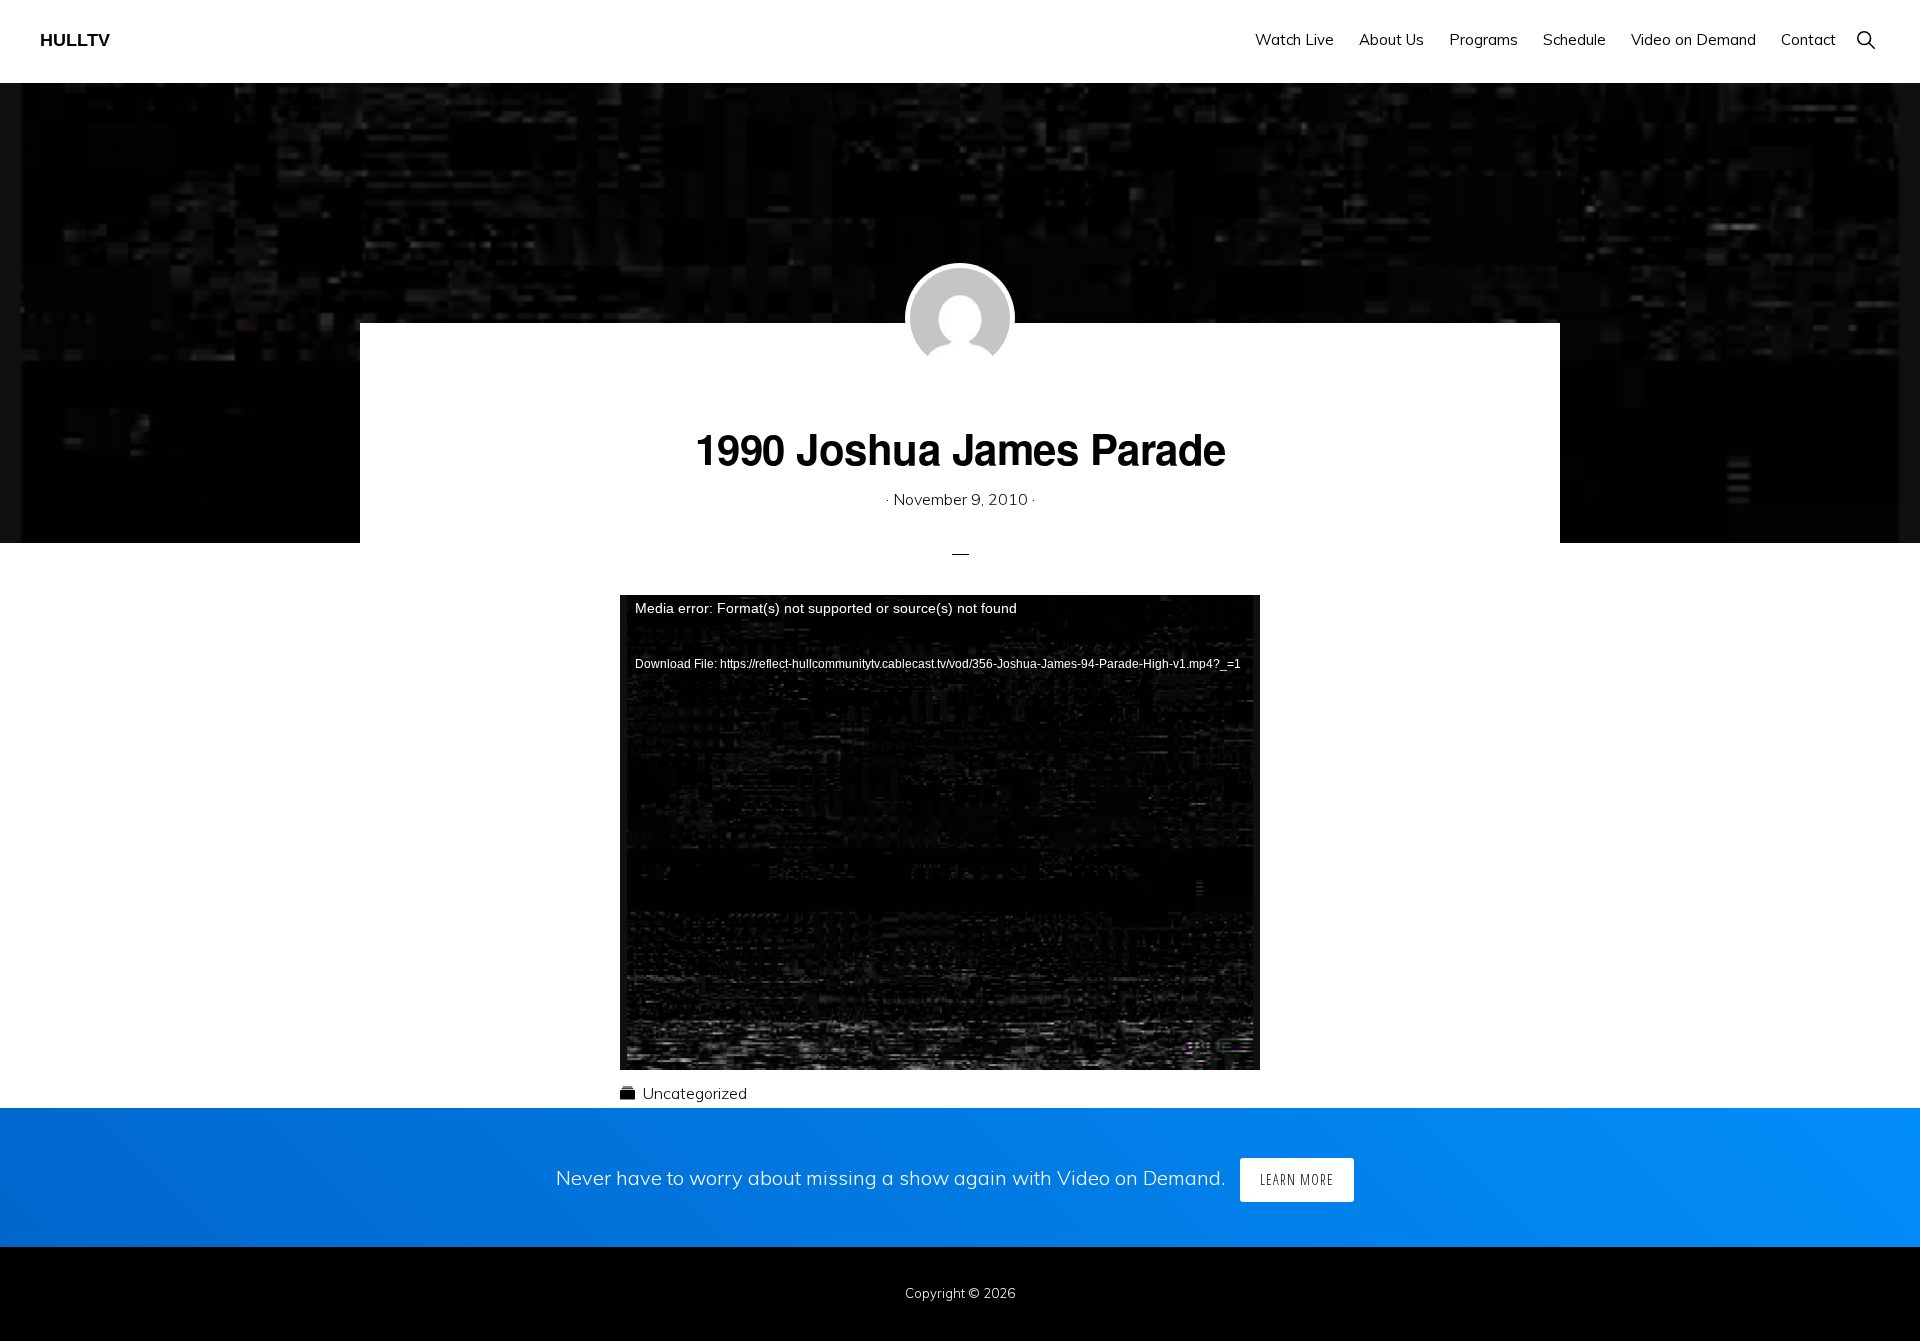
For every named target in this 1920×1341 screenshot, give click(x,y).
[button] (1865, 39)
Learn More (1297, 1179)
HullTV (75, 40)
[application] (940, 775)
